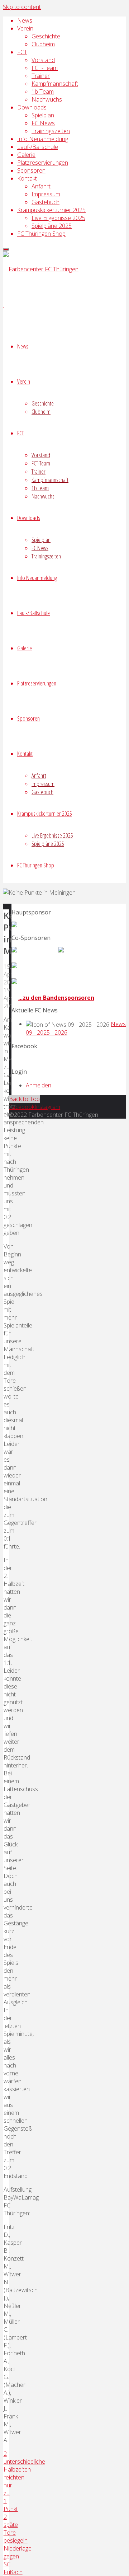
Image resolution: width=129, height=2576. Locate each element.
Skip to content (22, 7)
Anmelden (39, 1085)
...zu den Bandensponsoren (56, 998)
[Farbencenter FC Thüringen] (41, 269)
